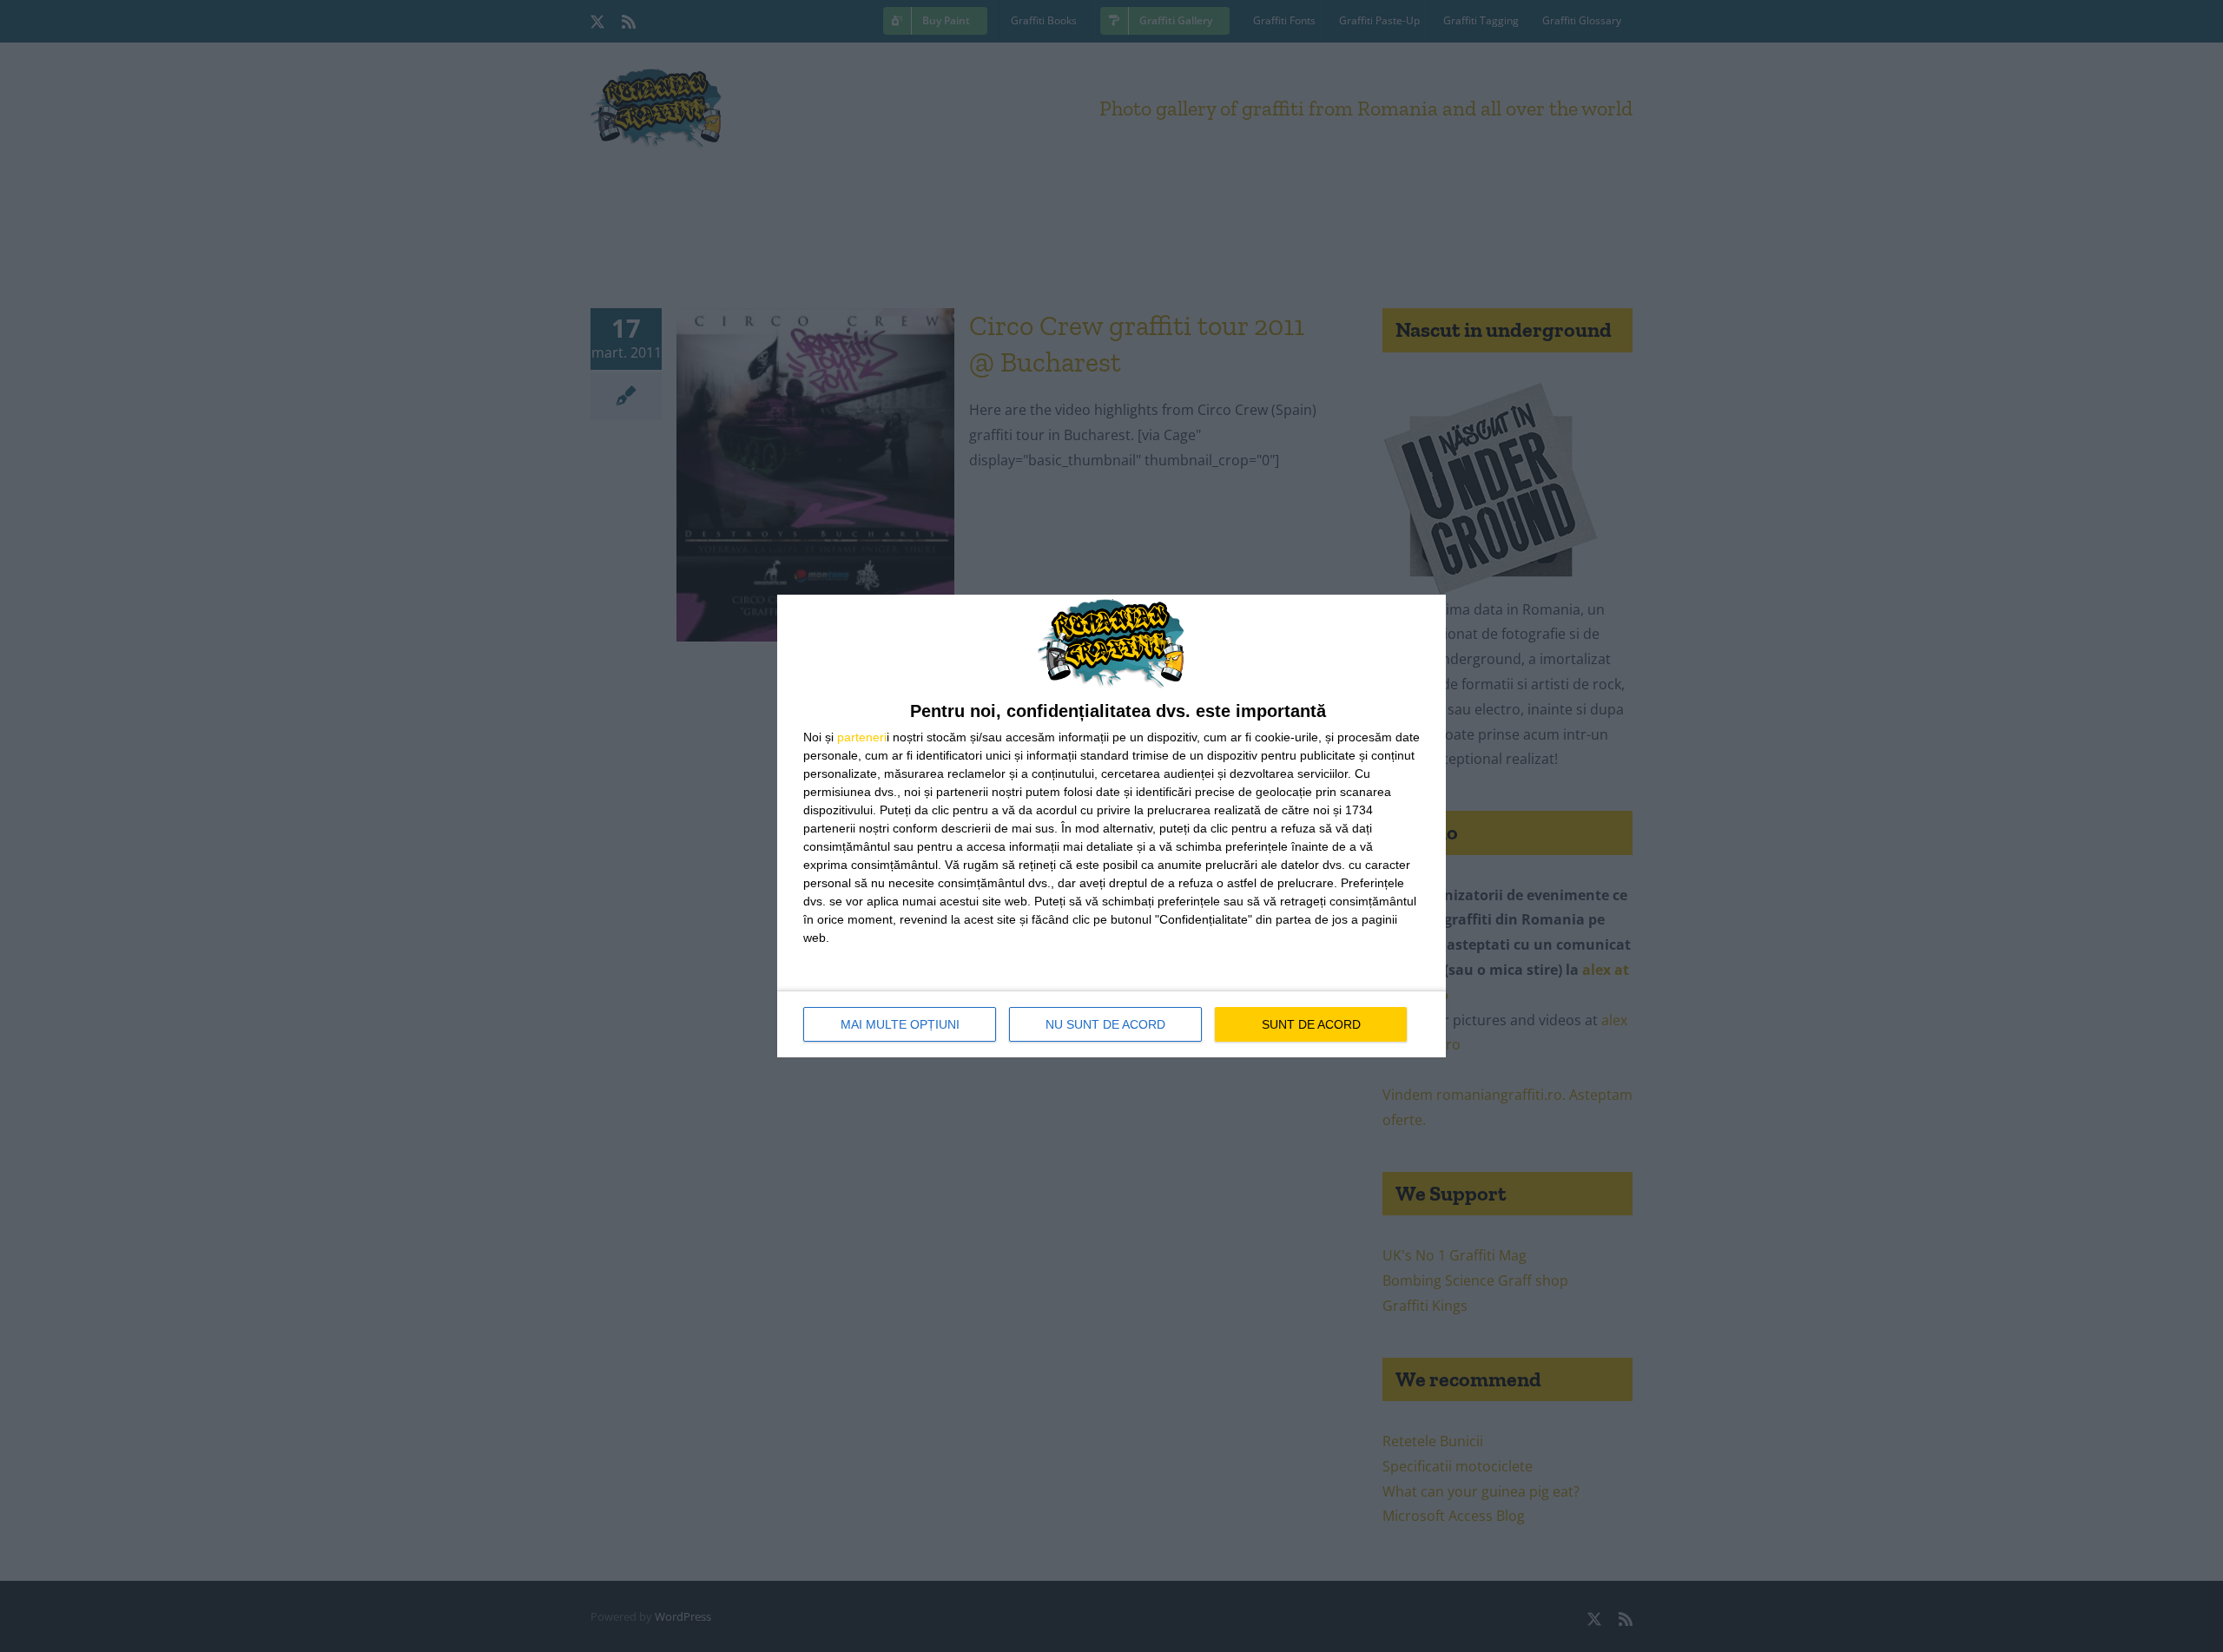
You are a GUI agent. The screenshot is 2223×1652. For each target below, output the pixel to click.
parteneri (862, 737)
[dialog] (1111, 826)
